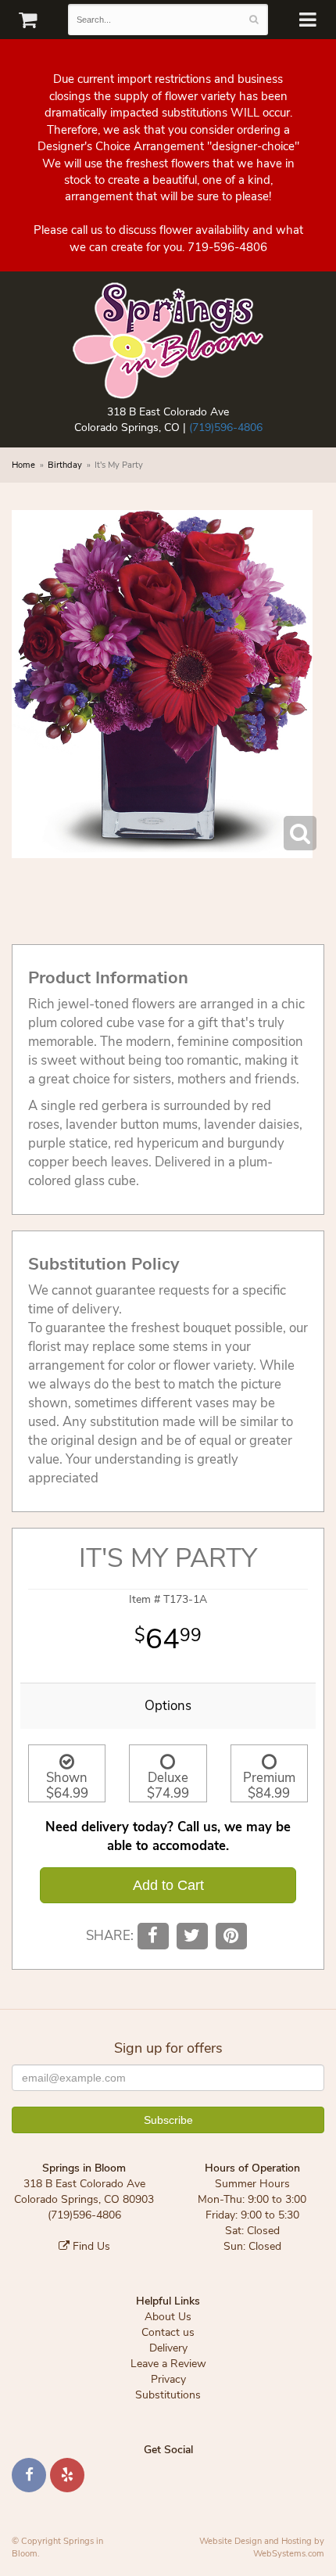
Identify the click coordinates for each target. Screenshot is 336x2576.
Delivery (168, 2348)
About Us (168, 2317)
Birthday (65, 465)
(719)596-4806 (226, 428)
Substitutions (168, 2395)
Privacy (168, 2379)
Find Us (90, 2246)
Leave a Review (168, 2364)
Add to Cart (168, 1885)
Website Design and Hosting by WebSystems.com (262, 2547)
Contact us (168, 2332)
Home (23, 465)
